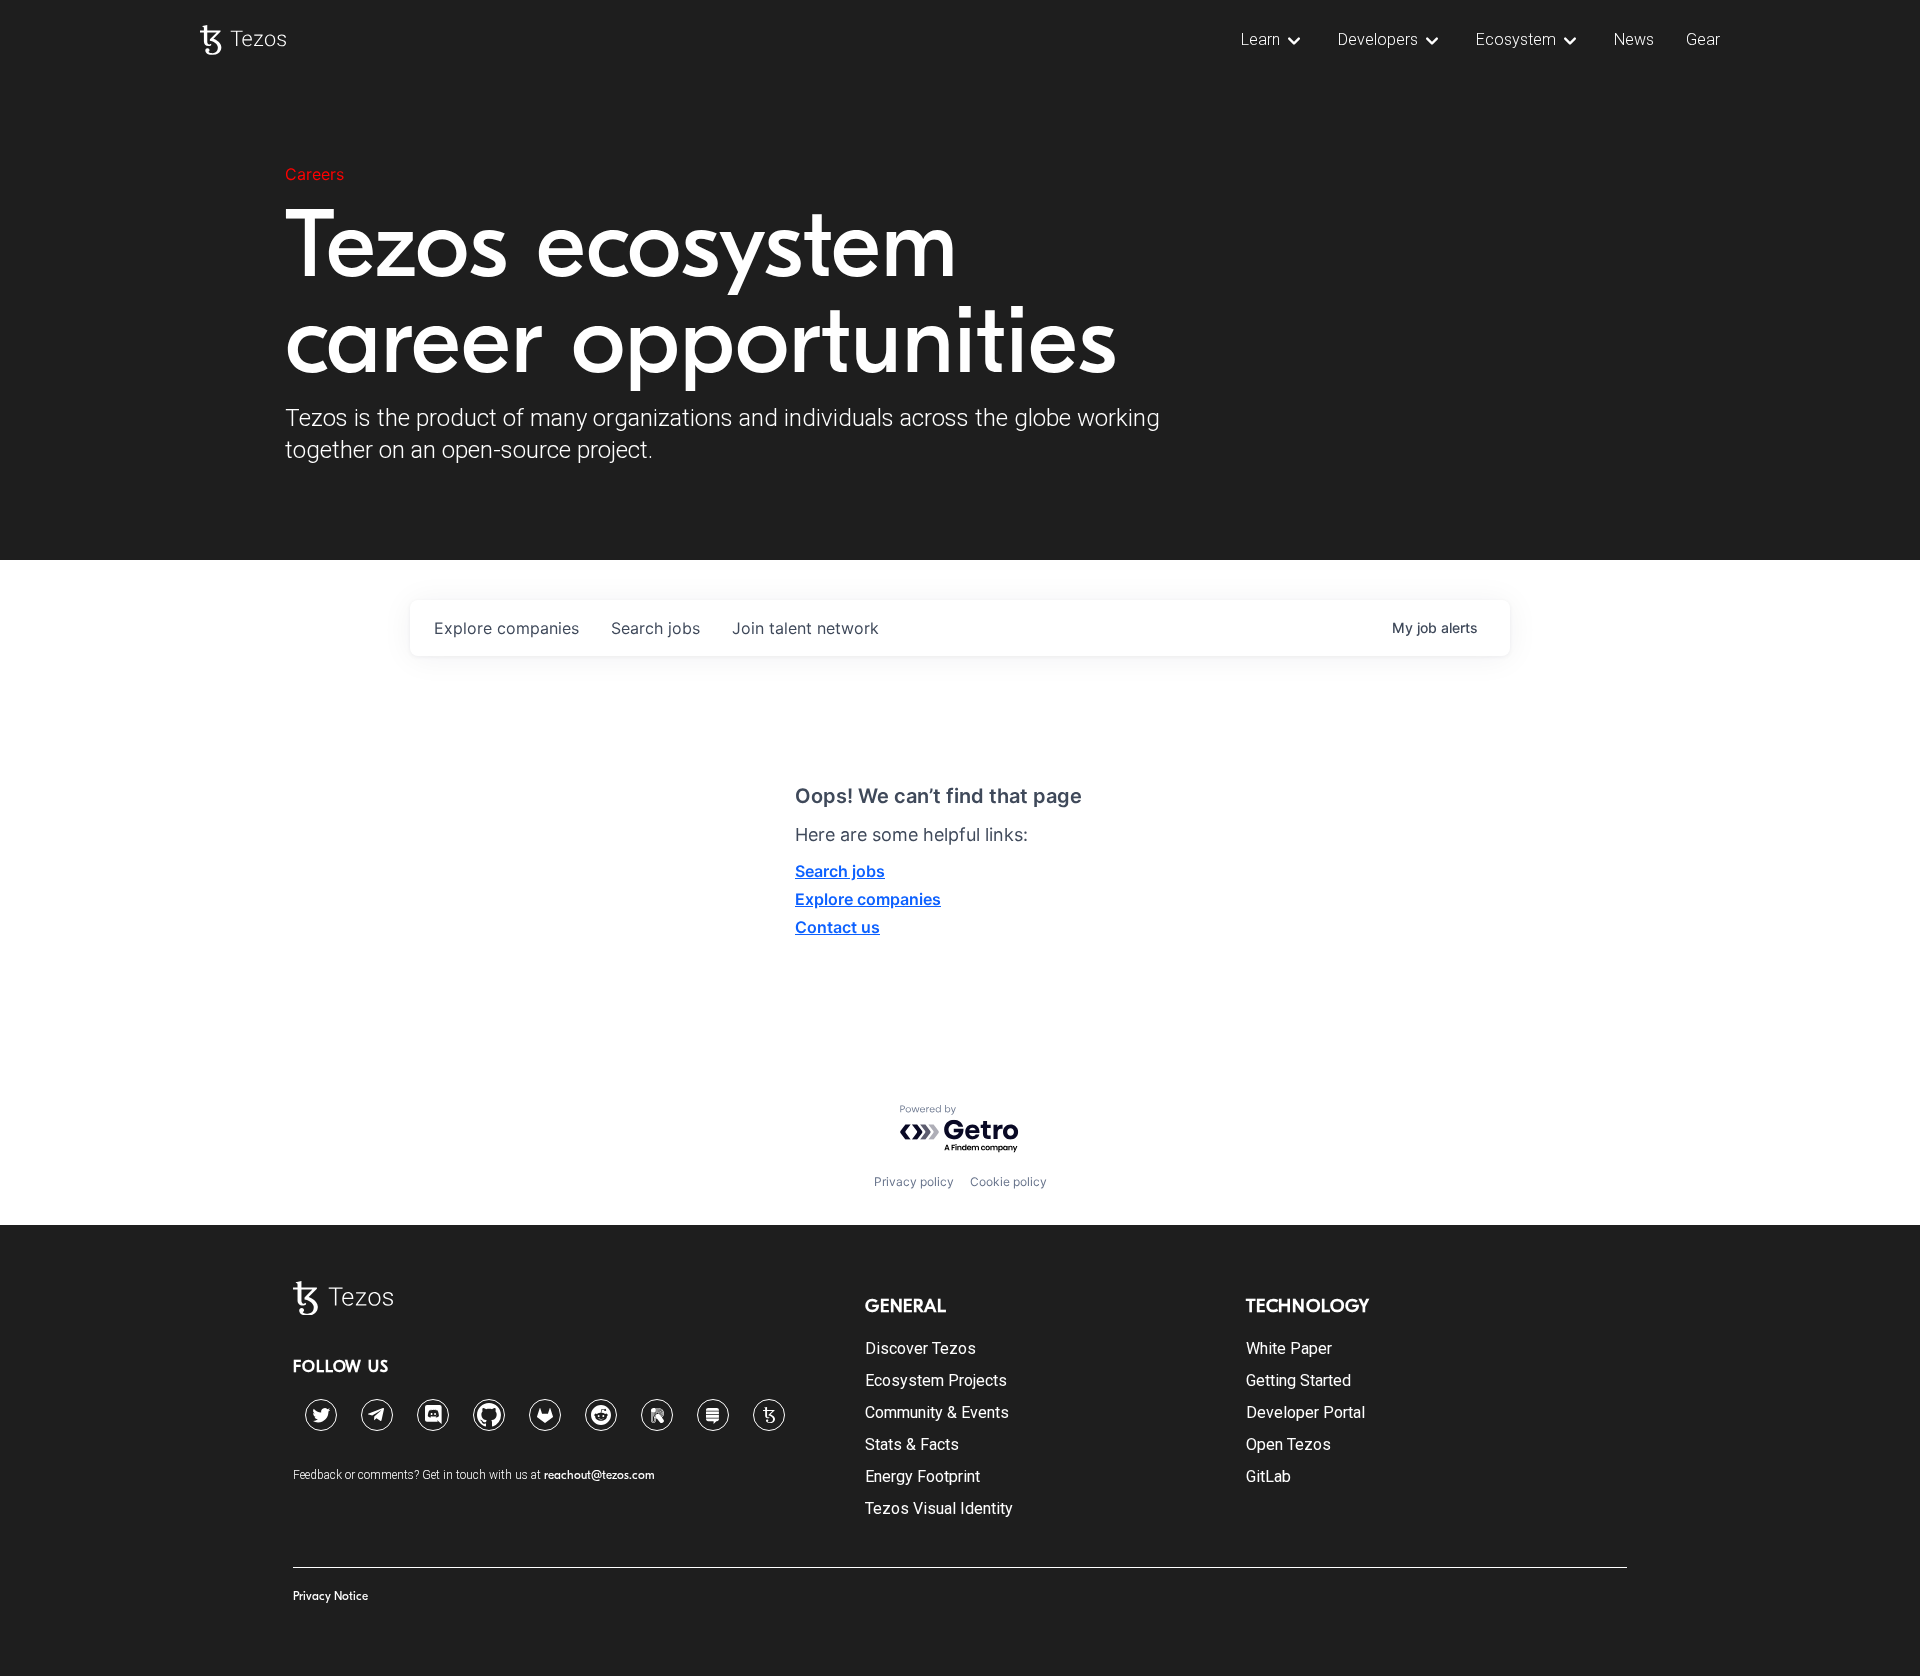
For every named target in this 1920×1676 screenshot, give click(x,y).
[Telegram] (377, 1410)
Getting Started (1298, 1380)
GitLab (1268, 1476)
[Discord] (433, 1415)
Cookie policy (1008, 1181)
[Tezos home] (243, 40)
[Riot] (657, 1415)
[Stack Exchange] (713, 1415)
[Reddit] (601, 1415)
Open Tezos (1288, 1444)
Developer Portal (1305, 1412)
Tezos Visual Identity (939, 1508)
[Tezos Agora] (769, 1415)
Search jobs (840, 871)
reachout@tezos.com (599, 1475)
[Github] (489, 1415)
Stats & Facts (912, 1444)
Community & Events (937, 1412)
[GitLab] (545, 1415)
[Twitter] (321, 1415)
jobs (655, 628)
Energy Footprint (922, 1476)
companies (506, 628)
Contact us (837, 927)
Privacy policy (914, 1181)
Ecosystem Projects (936, 1380)
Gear (1703, 39)
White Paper (1289, 1348)
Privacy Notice (330, 1596)
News (1634, 39)
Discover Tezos (920, 1348)
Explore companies (868, 899)
